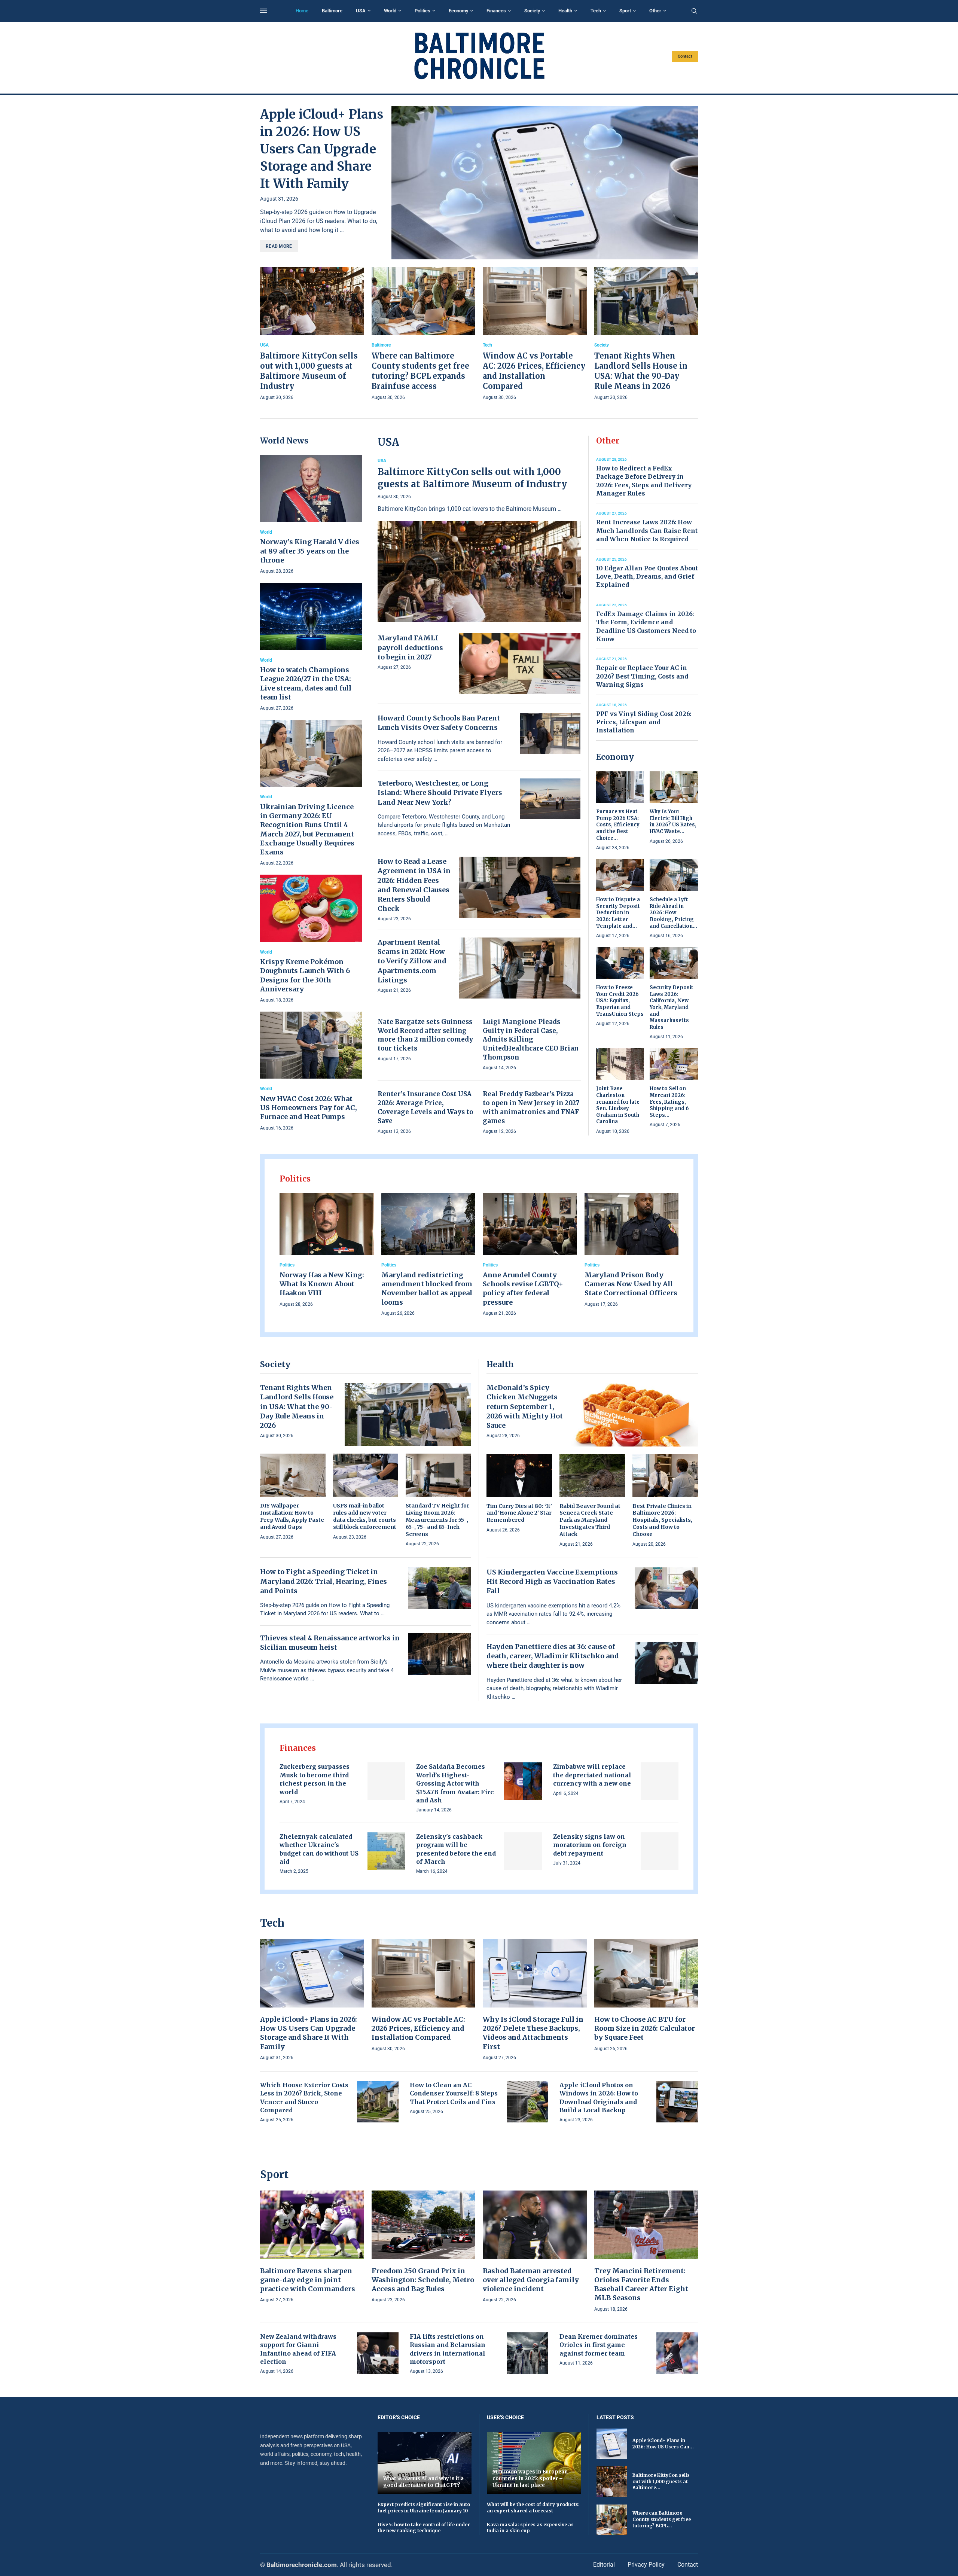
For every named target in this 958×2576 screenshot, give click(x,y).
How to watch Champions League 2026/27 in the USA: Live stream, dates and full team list (306, 683)
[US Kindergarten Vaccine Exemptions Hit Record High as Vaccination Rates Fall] (666, 1588)
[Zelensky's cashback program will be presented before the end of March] (523, 1851)
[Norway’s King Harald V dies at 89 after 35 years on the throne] (311, 515)
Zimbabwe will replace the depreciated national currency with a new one (592, 1775)
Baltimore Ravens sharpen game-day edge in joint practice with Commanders (308, 2280)
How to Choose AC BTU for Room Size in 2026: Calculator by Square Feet (645, 2028)
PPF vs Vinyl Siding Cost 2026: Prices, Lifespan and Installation (644, 722)
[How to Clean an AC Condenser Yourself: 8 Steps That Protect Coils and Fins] (527, 2102)
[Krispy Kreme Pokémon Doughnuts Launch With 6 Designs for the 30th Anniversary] (311, 939)
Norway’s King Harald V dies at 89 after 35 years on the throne (310, 551)
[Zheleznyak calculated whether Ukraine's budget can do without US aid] (386, 1851)
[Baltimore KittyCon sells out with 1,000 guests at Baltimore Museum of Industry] (312, 334)
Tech (596, 11)
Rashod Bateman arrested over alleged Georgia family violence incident (531, 2280)
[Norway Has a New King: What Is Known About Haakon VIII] (327, 1251)
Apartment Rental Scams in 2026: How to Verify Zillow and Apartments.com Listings (412, 961)
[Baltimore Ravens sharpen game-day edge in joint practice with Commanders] (312, 2247)
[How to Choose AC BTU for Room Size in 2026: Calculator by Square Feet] (646, 1996)
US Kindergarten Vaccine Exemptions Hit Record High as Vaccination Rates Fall (552, 1581)
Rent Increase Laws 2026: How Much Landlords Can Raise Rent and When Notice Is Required (647, 531)
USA (361, 11)
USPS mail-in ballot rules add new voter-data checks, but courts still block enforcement (365, 1516)
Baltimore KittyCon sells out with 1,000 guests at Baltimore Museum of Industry (472, 478)
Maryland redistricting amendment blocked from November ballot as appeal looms (427, 1289)
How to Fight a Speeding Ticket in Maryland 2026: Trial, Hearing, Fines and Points (324, 1581)
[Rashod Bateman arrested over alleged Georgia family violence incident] (535, 2247)
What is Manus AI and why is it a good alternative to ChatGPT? (423, 2482)
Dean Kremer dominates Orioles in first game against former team (599, 2345)
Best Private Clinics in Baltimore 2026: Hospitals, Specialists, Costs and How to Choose (662, 1520)
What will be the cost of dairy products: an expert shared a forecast (533, 2508)
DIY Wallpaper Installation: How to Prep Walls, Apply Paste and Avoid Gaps (292, 1516)
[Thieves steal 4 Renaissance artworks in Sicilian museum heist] (440, 1654)
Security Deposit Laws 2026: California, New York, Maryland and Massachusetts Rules (672, 1007)
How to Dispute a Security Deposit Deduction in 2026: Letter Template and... (618, 913)
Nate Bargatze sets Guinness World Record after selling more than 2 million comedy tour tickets (425, 1035)
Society (532, 11)
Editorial (604, 2565)
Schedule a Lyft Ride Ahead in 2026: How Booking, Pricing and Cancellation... (673, 913)
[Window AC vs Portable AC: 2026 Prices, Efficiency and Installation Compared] (535, 334)
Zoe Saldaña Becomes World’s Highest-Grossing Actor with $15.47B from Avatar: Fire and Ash (455, 1783)
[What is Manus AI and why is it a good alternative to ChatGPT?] (425, 2463)
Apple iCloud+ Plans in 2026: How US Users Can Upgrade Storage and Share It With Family (322, 149)
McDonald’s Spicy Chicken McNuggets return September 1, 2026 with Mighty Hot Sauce (525, 1406)
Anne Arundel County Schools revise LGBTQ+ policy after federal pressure (523, 1289)
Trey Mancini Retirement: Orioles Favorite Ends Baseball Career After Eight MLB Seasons (641, 2284)
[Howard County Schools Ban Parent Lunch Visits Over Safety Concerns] (550, 734)
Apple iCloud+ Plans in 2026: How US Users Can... (663, 2444)
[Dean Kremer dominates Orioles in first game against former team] (677, 2353)
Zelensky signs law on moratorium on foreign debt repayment (590, 1845)
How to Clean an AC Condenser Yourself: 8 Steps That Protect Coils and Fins (454, 2093)
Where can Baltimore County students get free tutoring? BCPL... (662, 2519)
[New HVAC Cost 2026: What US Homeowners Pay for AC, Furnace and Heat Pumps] (311, 1072)
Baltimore (332, 11)
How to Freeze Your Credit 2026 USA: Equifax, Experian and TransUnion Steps (620, 1001)
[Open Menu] (263, 11)
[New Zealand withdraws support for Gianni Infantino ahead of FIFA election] (378, 2353)
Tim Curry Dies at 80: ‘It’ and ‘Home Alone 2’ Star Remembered (519, 1513)
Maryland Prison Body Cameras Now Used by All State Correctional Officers (631, 1284)
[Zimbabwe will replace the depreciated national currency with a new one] (660, 1781)
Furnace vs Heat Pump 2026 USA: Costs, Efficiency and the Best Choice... (618, 825)
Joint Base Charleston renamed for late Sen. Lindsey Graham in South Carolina (618, 1105)
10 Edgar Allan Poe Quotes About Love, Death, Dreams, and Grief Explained (647, 577)
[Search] (694, 11)
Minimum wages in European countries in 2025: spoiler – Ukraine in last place (530, 2478)
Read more (279, 246)
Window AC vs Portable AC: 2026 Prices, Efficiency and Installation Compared (418, 2028)
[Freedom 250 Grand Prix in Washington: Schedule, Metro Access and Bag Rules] (424, 2247)
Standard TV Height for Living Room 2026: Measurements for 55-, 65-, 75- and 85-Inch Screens (437, 1520)
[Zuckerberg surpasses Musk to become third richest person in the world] (386, 1781)
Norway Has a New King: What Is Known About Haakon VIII (322, 1284)
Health (565, 11)
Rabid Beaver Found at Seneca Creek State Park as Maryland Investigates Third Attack (590, 1520)
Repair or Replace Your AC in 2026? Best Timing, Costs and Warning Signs (642, 676)
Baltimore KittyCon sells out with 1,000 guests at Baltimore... (661, 2482)
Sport (625, 11)
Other (655, 11)
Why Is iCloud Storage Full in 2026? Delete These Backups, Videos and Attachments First (533, 2033)
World (390, 11)
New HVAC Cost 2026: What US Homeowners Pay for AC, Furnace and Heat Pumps (309, 1108)
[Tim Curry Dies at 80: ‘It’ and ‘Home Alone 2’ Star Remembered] (519, 1494)
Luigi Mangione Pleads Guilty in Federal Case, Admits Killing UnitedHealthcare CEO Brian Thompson (531, 1039)
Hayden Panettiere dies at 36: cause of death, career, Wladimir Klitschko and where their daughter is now (553, 1656)
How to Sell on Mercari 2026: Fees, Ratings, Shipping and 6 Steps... (669, 1102)
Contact (685, 56)
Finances (496, 11)
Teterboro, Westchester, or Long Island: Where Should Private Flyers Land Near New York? (440, 792)
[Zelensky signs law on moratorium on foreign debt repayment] (660, 1851)
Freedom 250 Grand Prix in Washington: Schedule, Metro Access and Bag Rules (423, 2280)
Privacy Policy (646, 2565)
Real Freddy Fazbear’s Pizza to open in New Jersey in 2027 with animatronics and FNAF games (531, 1107)
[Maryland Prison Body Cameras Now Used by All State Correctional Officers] (632, 1251)
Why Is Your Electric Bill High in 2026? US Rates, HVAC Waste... (673, 821)
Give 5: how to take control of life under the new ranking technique (424, 2528)
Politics (422, 11)
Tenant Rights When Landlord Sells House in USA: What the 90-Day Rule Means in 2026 (297, 1406)
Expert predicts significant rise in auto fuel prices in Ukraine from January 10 (424, 2508)
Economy (458, 11)
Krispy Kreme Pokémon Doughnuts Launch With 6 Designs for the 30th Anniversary (305, 975)
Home (302, 11)
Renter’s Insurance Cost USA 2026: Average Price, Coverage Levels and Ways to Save (425, 1107)
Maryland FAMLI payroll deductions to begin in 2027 (410, 647)
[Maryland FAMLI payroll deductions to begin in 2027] (520, 664)
